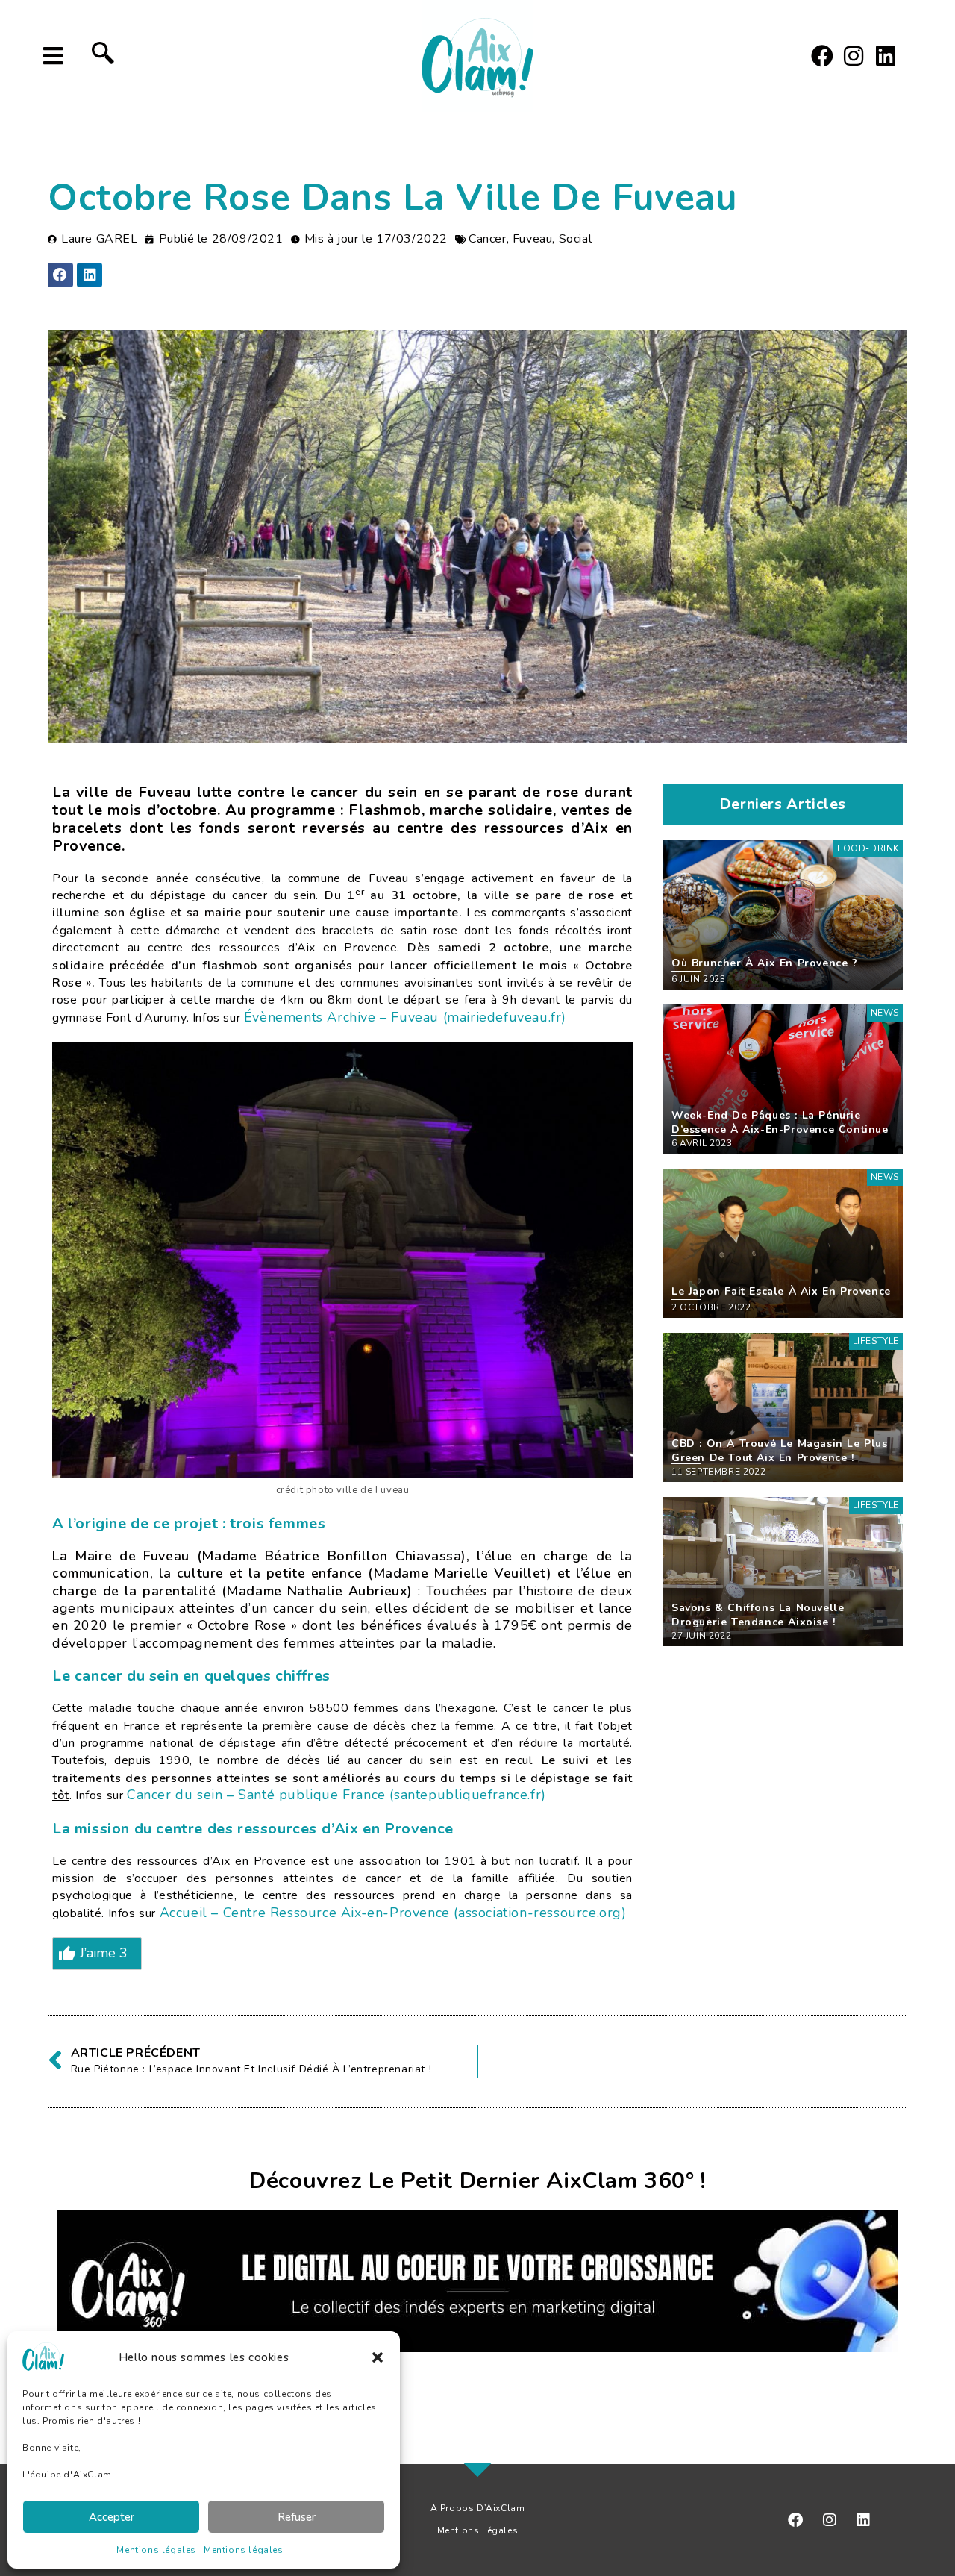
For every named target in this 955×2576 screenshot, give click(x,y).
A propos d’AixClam (478, 2508)
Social (576, 239)
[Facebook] (822, 56)
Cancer (488, 239)
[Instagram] (854, 56)
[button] (378, 2357)
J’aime (104, 1953)
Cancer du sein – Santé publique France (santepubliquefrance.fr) (336, 1795)
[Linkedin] (886, 56)
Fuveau (533, 239)
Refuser (297, 2517)
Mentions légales (156, 2550)
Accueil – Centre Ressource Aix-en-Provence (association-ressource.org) (393, 1913)
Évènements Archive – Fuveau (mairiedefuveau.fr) (405, 1017)
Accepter (112, 2517)
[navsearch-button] (103, 56)
